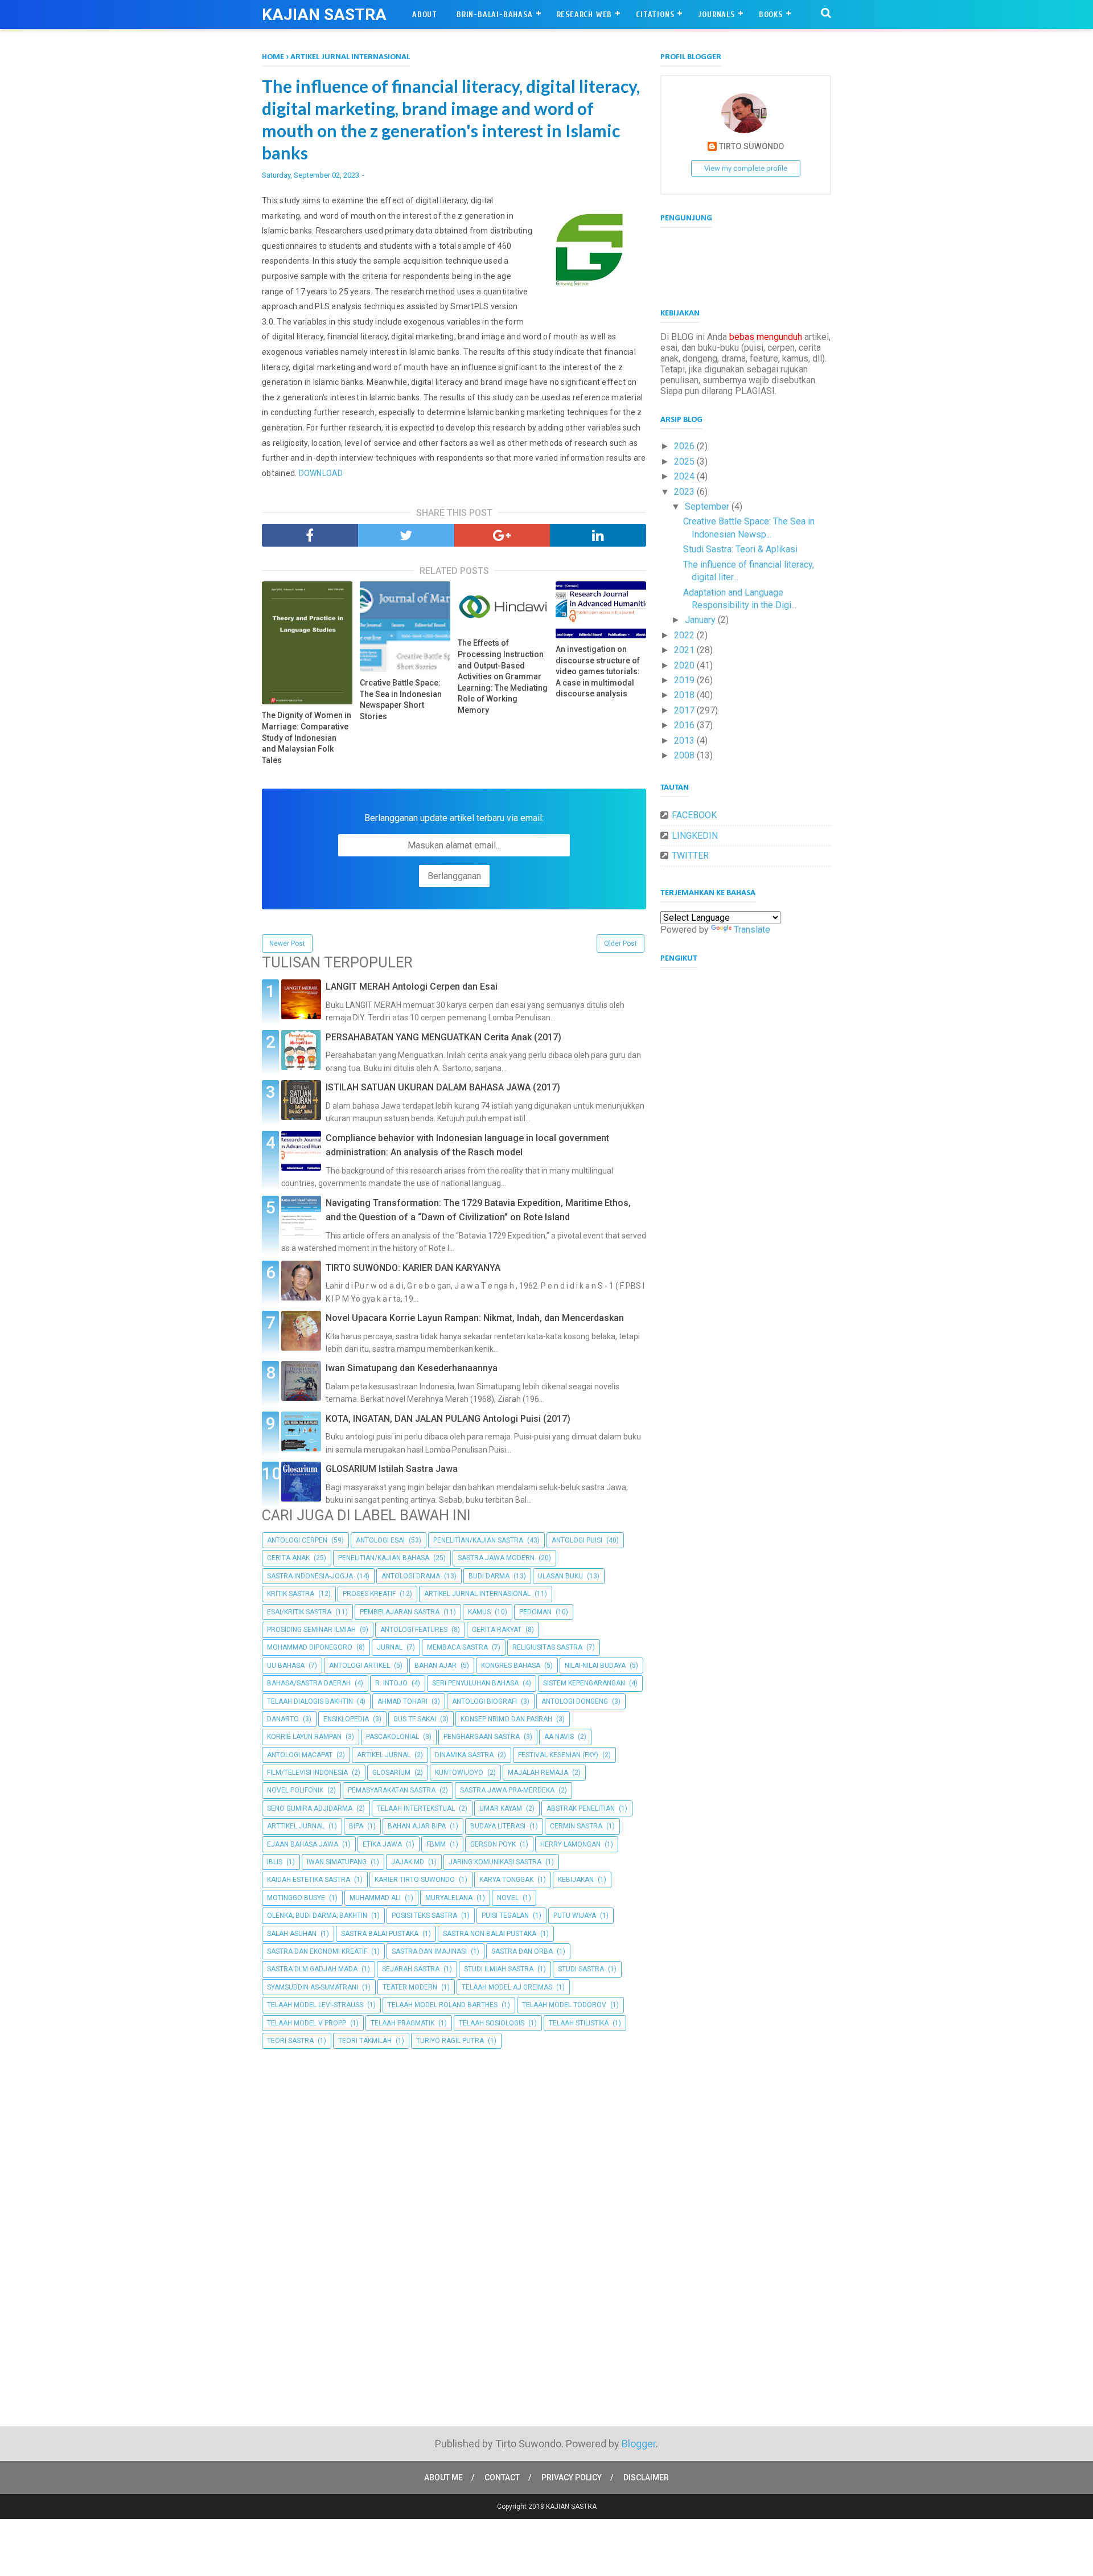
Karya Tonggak (506, 1880)
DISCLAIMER (646, 2477)
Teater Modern (410, 1987)
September (708, 506)
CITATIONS (655, 15)
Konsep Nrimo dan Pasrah (506, 1719)
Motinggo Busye (296, 1898)
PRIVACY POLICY (572, 2477)
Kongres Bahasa (511, 1666)
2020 (685, 665)
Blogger (639, 2444)
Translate (752, 930)
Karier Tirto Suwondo (415, 1880)
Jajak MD (408, 1862)
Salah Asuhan (292, 1934)
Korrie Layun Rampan (304, 1737)
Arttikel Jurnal (296, 1826)
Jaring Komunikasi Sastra (495, 1862)
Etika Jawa (382, 1844)
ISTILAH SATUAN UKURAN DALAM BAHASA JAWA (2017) (443, 1087)
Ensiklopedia (346, 1719)
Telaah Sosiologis (492, 2023)
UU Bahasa (286, 1666)
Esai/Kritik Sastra (299, 1612)
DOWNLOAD (321, 473)
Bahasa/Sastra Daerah (309, 1683)
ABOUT (425, 15)
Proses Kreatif (369, 1594)
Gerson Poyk (493, 1844)
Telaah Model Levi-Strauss (315, 2005)
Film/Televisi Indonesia (307, 1773)
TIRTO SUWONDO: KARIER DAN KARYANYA (413, 1268)
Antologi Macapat (300, 1755)
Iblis (275, 1862)
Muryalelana (449, 1898)
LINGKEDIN (695, 836)
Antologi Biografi (484, 1701)
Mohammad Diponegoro (310, 1647)
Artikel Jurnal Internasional (477, 1594)
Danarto (283, 1719)
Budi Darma (489, 1576)
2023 (685, 492)
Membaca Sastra (457, 1647)
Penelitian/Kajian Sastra (478, 1540)
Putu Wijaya (575, 1915)
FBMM (436, 1844)
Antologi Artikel (359, 1666)
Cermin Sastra (576, 1826)
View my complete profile (746, 168)
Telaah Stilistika (579, 2023)
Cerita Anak (288, 1558)
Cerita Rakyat (497, 1630)
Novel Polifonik (295, 1790)
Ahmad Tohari (402, 1701)
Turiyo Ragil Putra (450, 2041)
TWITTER (690, 856)
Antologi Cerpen (297, 1540)
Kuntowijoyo (459, 1773)
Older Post (621, 944)
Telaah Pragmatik (402, 2023)
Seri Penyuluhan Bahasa (475, 1683)
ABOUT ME (443, 2477)
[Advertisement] (454, 2142)
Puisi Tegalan (505, 1915)
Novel (508, 1898)
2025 (685, 462)
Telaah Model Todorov (564, 2005)
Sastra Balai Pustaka (380, 1934)
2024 (685, 476)
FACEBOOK (694, 815)
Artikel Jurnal (384, 1755)
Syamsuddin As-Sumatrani (313, 1987)
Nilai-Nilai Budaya (595, 1666)
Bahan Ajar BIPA (417, 1826)
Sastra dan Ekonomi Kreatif (317, 1951)
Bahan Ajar (435, 1666)
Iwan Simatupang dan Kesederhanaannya (412, 1368)
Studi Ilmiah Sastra (499, 1969)
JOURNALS (716, 15)
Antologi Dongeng (575, 1701)
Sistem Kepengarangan (584, 1683)
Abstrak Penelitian (581, 1808)
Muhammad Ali (375, 1898)
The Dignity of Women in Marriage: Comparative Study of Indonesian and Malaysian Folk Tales (307, 737)
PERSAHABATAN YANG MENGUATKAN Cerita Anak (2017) (443, 1037)
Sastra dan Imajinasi (429, 1951)
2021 (685, 650)
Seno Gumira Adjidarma (310, 1808)
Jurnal (390, 1647)
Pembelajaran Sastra (400, 1612)
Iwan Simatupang (337, 1862)
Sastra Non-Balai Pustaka (490, 1934)
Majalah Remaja (538, 1773)
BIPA (356, 1826)
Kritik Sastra (291, 1594)
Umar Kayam (501, 1808)
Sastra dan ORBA (522, 1951)
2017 (685, 710)
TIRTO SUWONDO (751, 147)
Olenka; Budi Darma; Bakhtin (317, 1915)
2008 (685, 755)
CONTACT (502, 2477)
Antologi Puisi (577, 1540)
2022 (685, 635)
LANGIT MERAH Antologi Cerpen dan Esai (412, 986)
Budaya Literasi (498, 1826)
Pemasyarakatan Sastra (392, 1790)
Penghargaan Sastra (482, 1737)
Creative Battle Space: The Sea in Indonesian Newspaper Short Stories (401, 700)
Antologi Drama (411, 1576)
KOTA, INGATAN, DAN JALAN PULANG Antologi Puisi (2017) (448, 1419)
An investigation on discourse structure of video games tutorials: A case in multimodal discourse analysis (598, 671)
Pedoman (535, 1612)
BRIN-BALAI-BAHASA (495, 15)
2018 (685, 695)
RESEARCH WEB (585, 15)
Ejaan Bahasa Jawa (303, 1844)
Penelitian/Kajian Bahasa (384, 1558)
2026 (685, 446)
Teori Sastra (290, 2041)
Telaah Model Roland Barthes (443, 2005)
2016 (685, 725)
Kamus (479, 1612)
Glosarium (391, 1773)
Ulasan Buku (560, 1576)
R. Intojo (391, 1683)
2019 (685, 680)
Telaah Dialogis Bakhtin (310, 1701)
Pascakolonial (393, 1737)
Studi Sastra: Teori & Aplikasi (740, 549)
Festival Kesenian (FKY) (558, 1755)
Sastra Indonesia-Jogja (310, 1576)
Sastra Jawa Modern (496, 1558)
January (701, 620)
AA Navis (559, 1737)
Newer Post (287, 944)
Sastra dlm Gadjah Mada (312, 1969)
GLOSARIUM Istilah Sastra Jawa (392, 1469)
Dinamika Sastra (464, 1755)
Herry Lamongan (570, 1844)
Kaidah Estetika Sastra (309, 1880)
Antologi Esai (380, 1540)
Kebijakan (576, 1880)
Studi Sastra (581, 1969)
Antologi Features (414, 1630)
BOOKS (771, 15)
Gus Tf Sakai (415, 1719)
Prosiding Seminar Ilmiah (311, 1630)
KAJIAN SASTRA (324, 15)
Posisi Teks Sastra (424, 1915)
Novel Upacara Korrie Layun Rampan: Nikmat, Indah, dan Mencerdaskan (475, 1318)
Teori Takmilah (365, 2041)
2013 (685, 741)
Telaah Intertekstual (416, 1808)
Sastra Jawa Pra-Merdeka (507, 1790)
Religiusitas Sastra (547, 1647)
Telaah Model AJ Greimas (507, 1987)
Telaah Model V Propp (307, 2023)
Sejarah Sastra (411, 1969)
